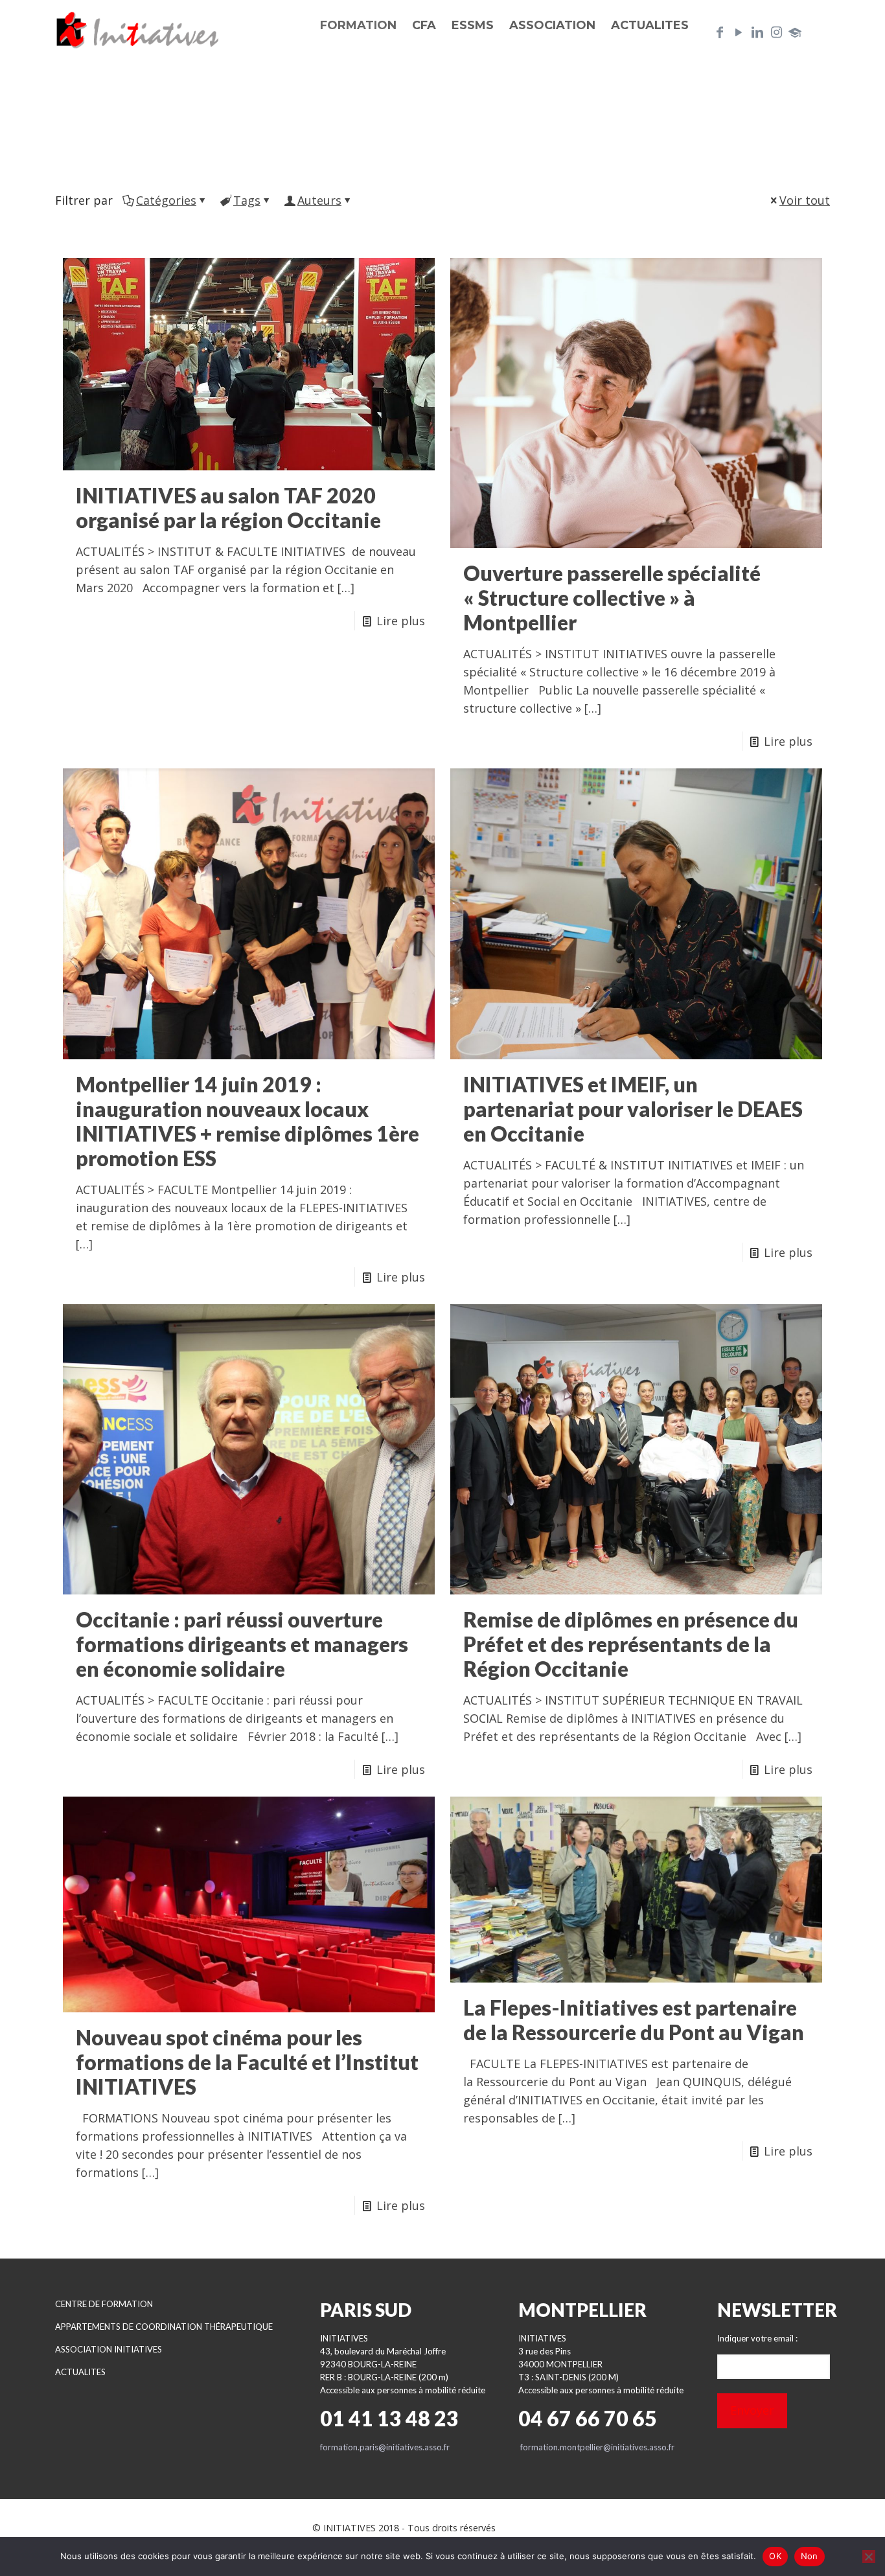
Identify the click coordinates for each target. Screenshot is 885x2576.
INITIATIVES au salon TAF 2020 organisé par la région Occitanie (228, 508)
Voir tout (805, 200)
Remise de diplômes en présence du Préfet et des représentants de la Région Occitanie (631, 1644)
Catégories (166, 200)
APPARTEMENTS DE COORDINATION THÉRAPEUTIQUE (164, 2327)
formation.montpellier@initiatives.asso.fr (597, 2447)
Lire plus (401, 621)
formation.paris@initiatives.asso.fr (385, 2447)
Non (810, 2556)
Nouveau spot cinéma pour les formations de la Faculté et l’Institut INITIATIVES (247, 2062)
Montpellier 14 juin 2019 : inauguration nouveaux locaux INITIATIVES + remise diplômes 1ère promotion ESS (247, 1121)
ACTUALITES (80, 2372)
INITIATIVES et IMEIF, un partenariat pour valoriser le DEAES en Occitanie (633, 1109)
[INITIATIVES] (138, 29)
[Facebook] (720, 32)
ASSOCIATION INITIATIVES (109, 2349)
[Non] (869, 2557)
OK (775, 2556)
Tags (247, 200)
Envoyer (752, 2410)
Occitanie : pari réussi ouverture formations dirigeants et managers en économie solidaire (242, 1644)
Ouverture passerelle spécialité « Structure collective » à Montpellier (612, 598)
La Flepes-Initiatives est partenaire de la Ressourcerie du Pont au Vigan (634, 2020)
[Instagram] (776, 32)
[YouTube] (739, 32)
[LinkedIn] (757, 32)
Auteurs (319, 200)
